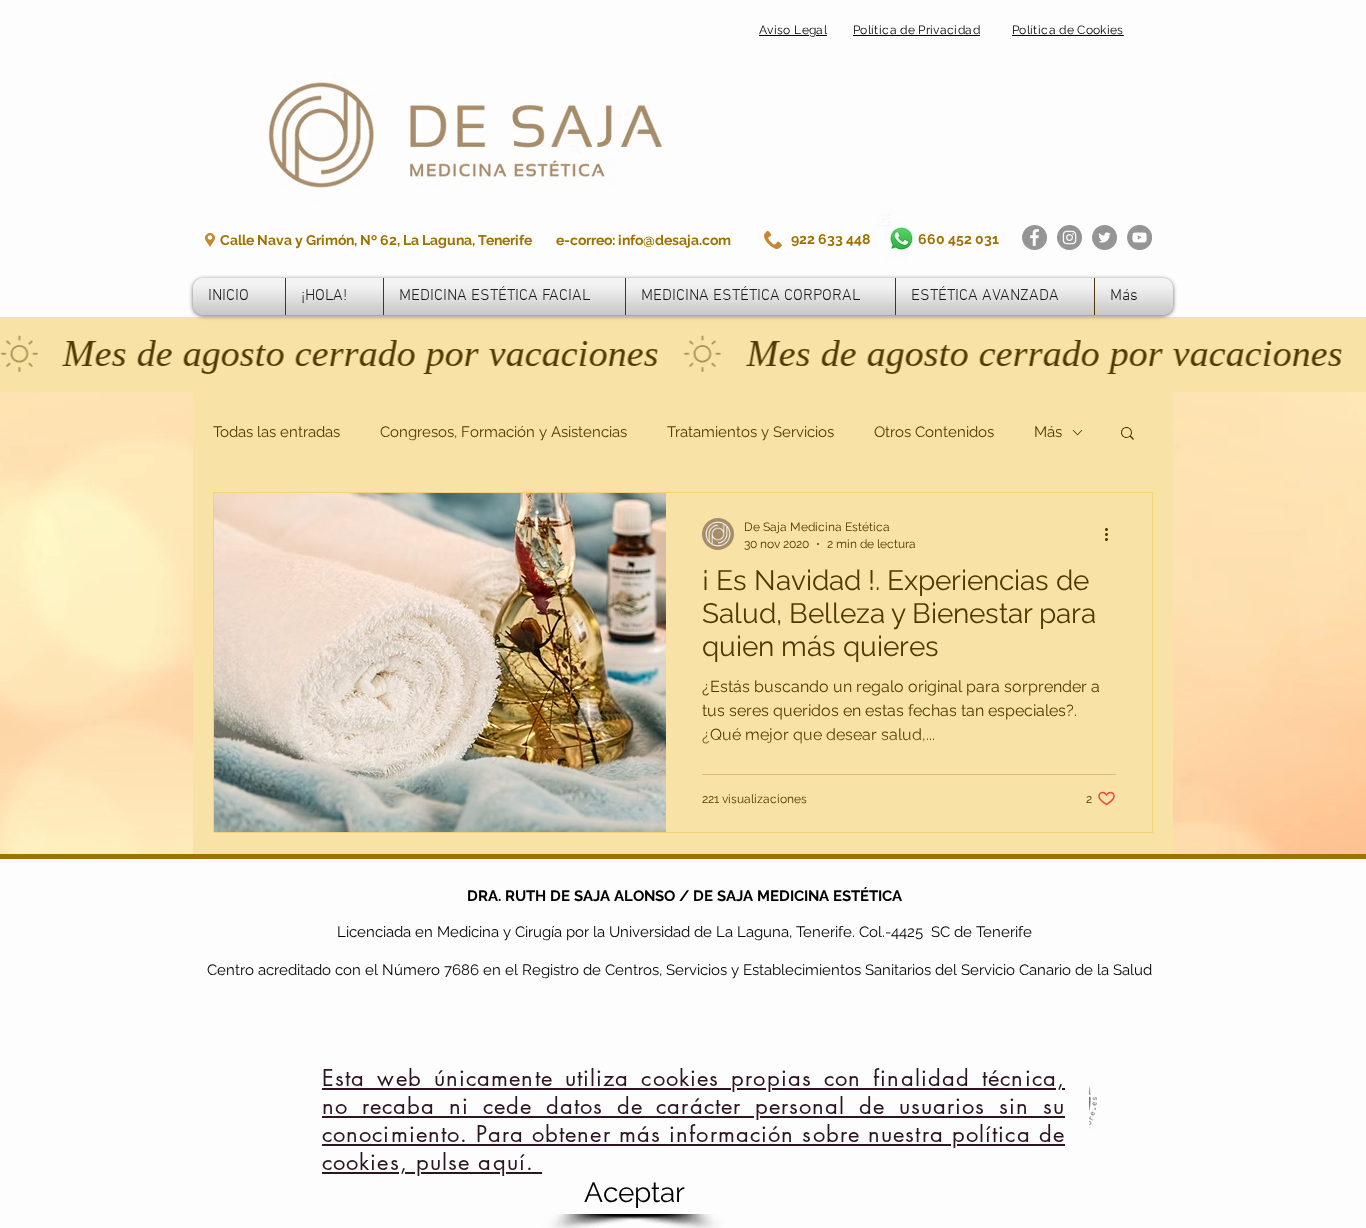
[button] (634, 1193)
